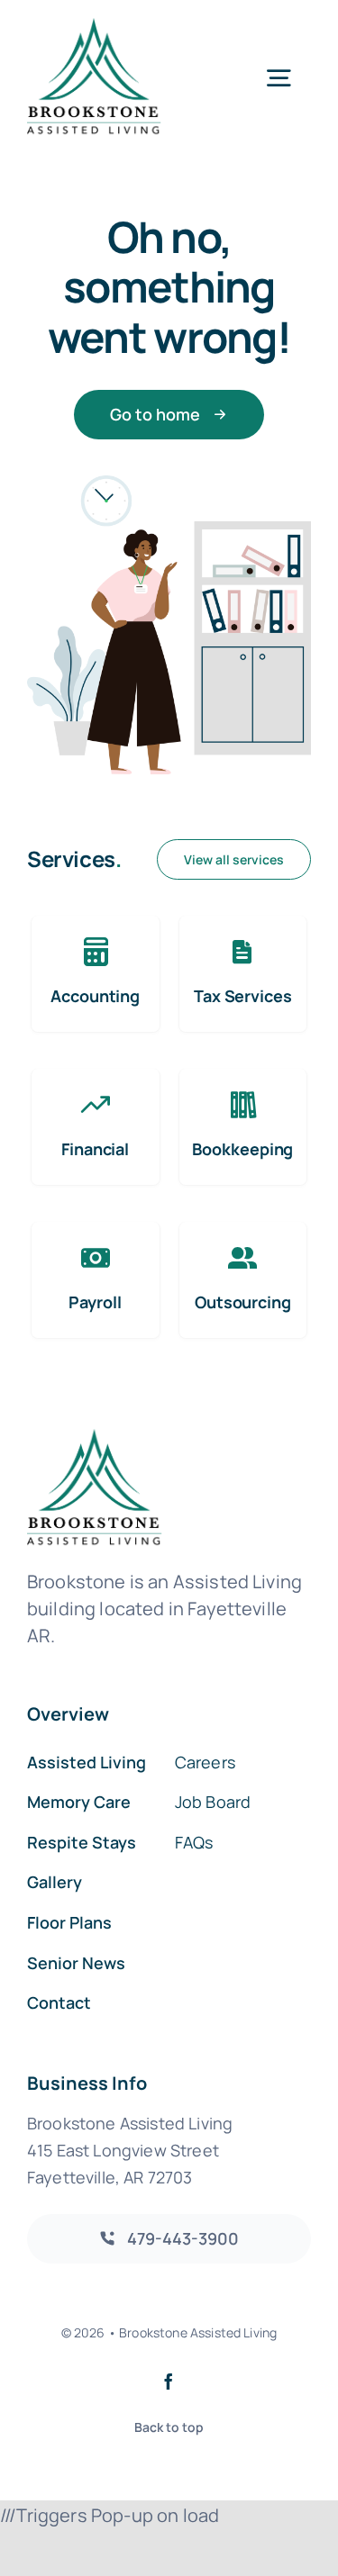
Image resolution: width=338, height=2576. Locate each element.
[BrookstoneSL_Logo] (95, 27)
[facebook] (169, 2382)
